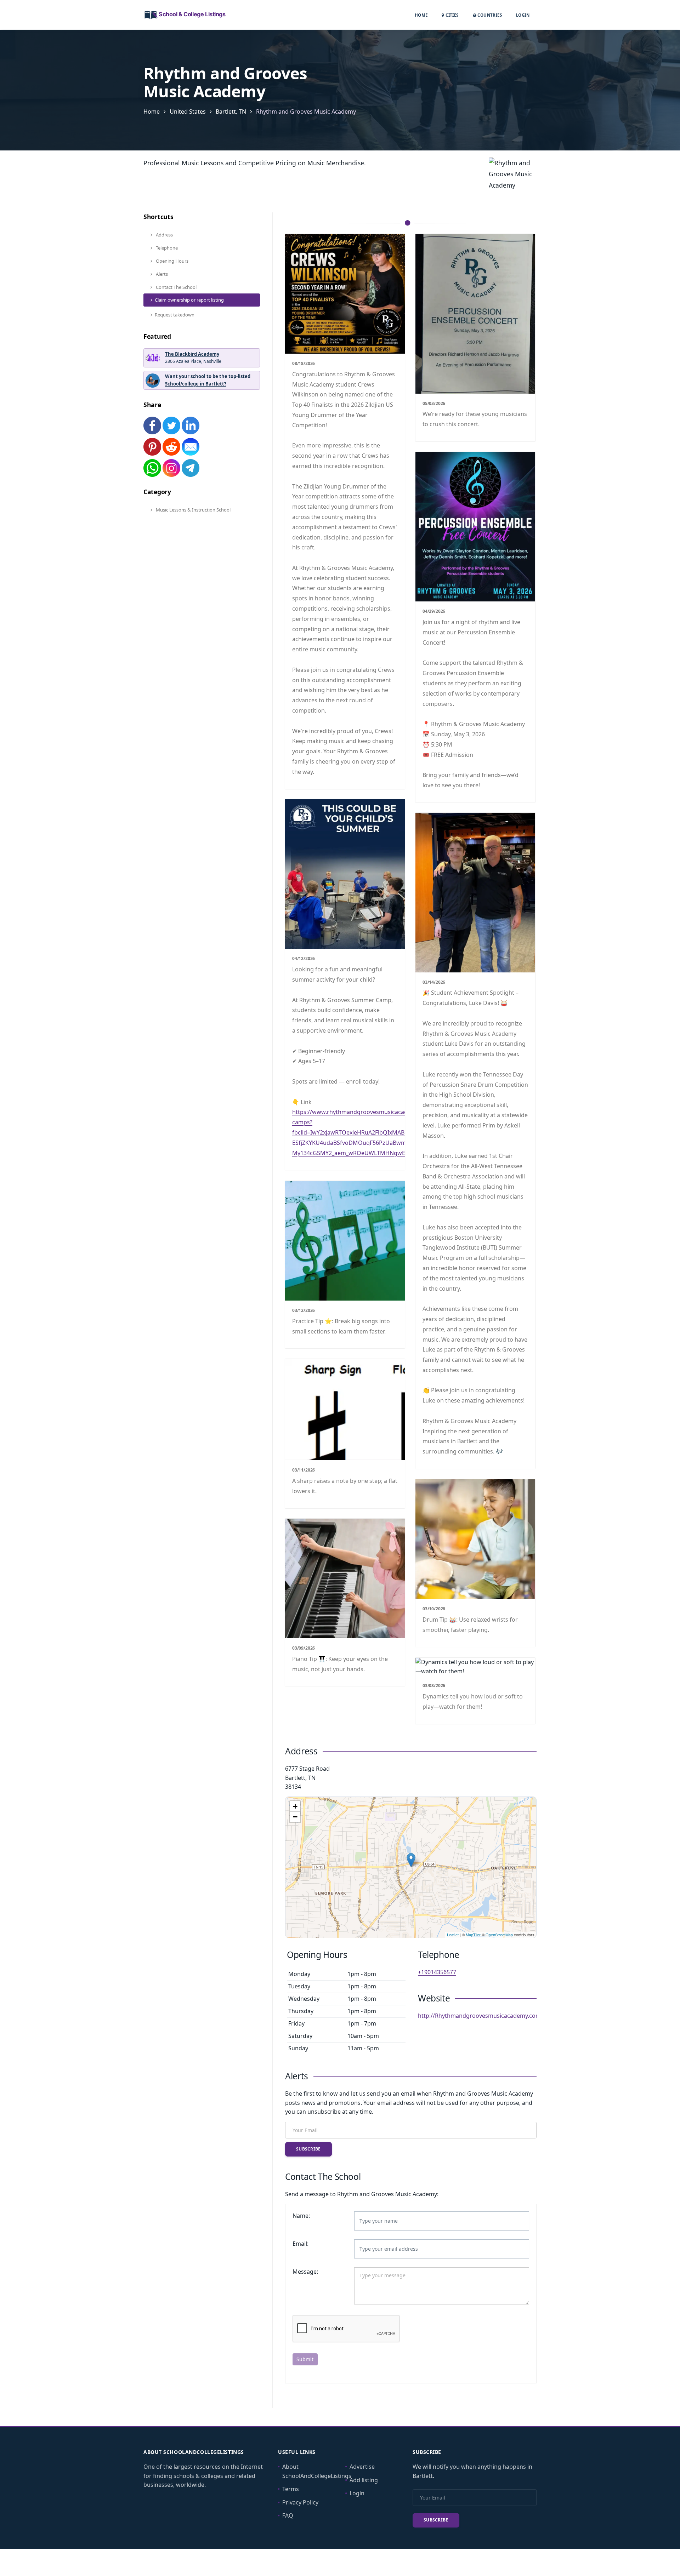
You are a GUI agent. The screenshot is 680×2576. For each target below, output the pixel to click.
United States (188, 112)
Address (164, 235)
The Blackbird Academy (192, 354)
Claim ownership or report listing (189, 300)
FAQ (288, 2515)
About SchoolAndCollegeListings (317, 2471)
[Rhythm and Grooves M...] (411, 1860)
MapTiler (473, 1935)
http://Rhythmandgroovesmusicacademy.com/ (480, 2016)
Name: (301, 2216)
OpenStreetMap (499, 1935)
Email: (301, 2244)
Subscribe (308, 2149)
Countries (489, 15)
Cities (451, 15)
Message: (305, 2272)
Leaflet (453, 1935)
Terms (291, 2489)
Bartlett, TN (231, 112)
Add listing (364, 2480)
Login (523, 15)
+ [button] (295, 1806)
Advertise (362, 2467)
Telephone (166, 248)
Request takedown (175, 315)
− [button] (295, 1817)
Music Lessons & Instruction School (193, 510)
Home (421, 15)
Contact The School (176, 287)
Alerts (161, 274)
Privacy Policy (300, 2502)
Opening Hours (172, 261)
